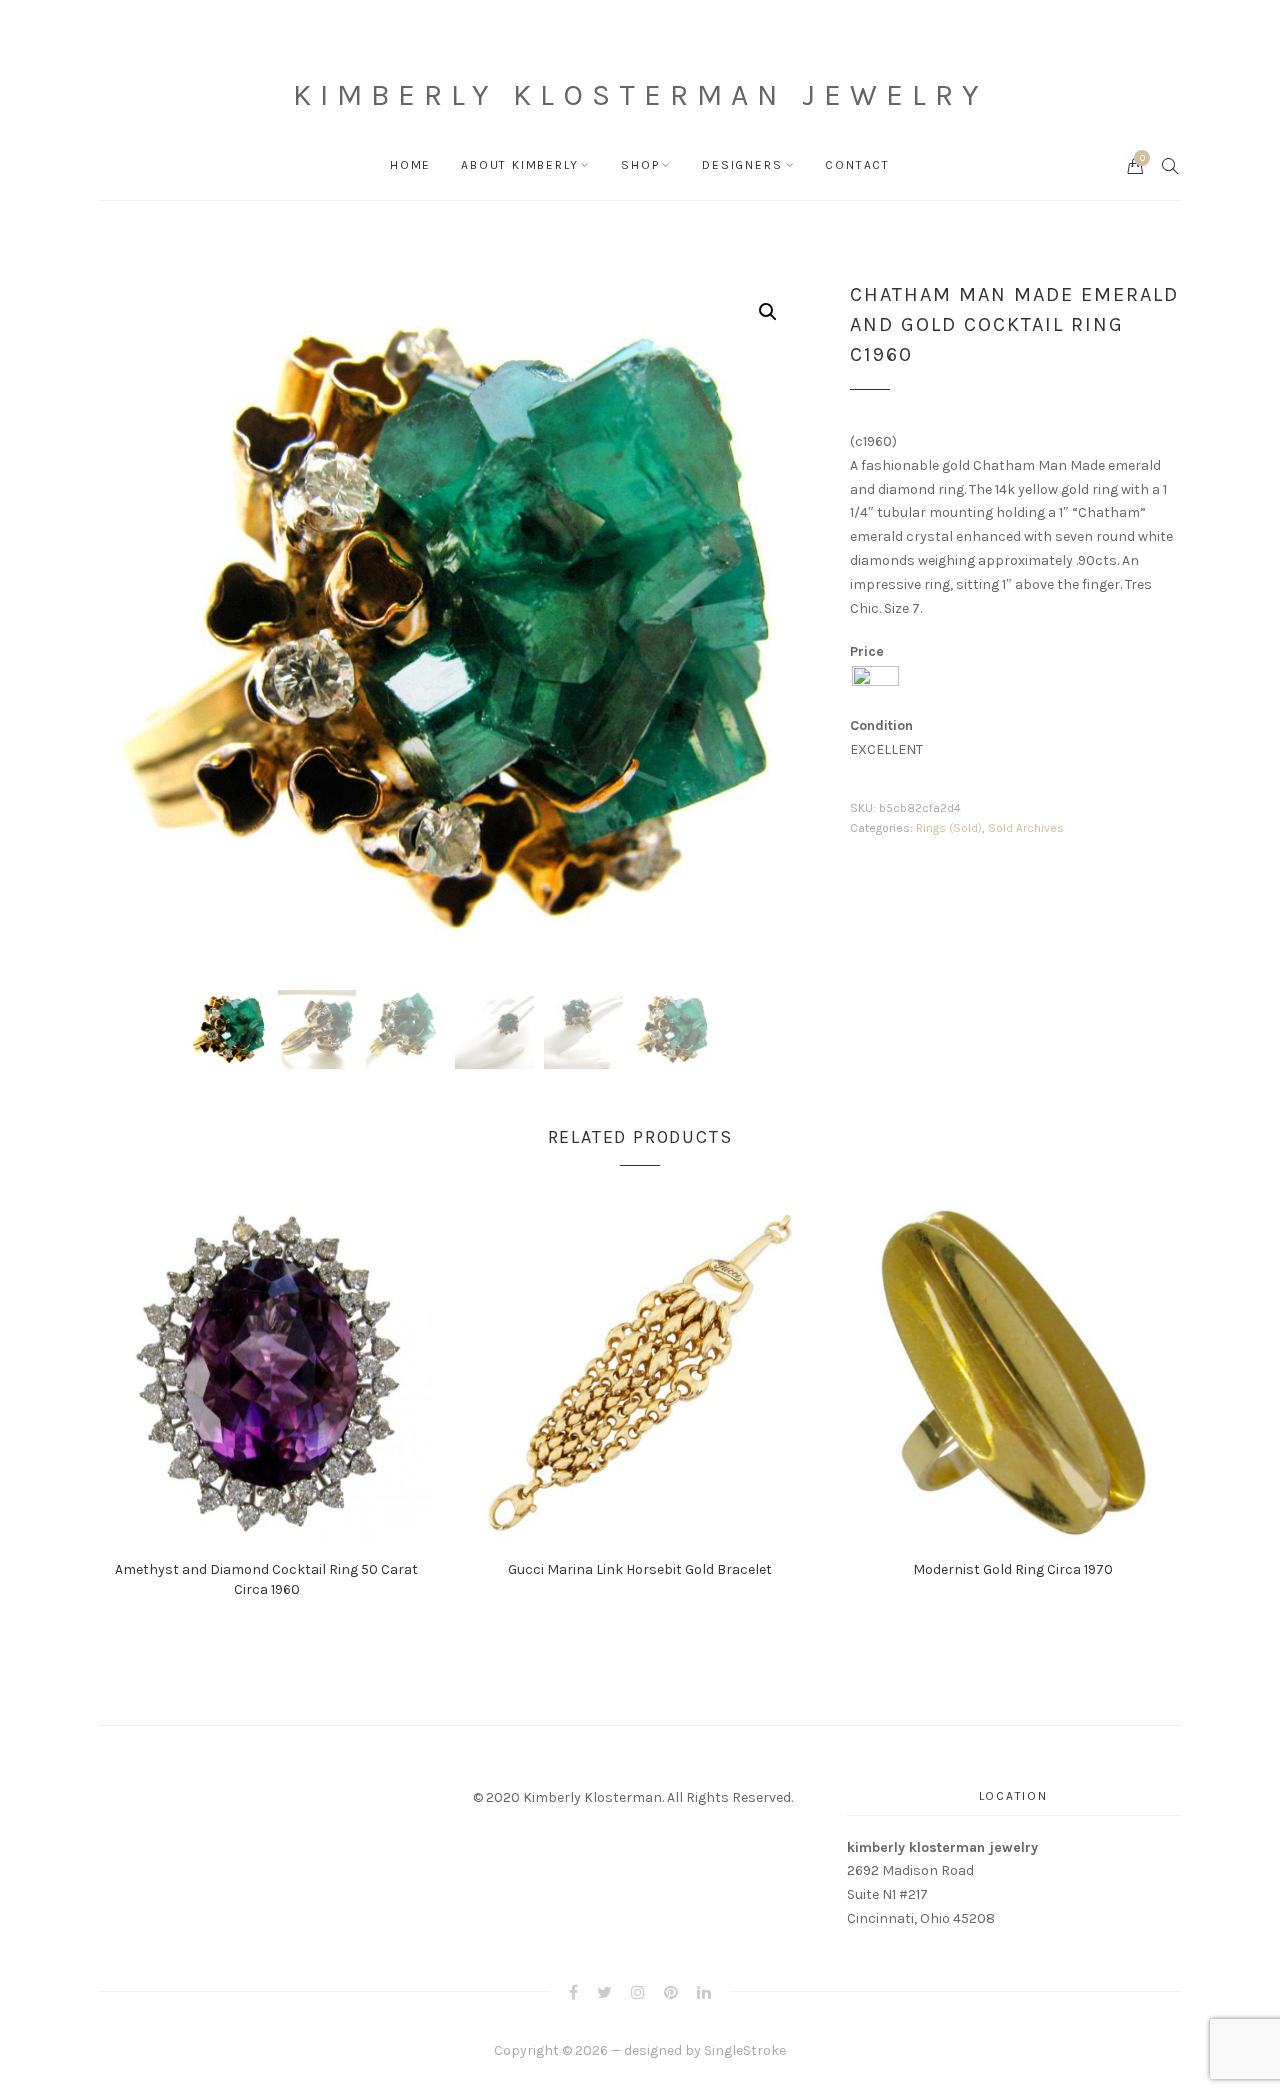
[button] (768, 312)
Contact (857, 165)
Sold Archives (1026, 828)
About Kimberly (519, 165)
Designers (742, 165)
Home (410, 165)
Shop (640, 165)
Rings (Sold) (949, 828)
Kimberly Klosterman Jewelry (640, 95)
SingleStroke (745, 2050)
